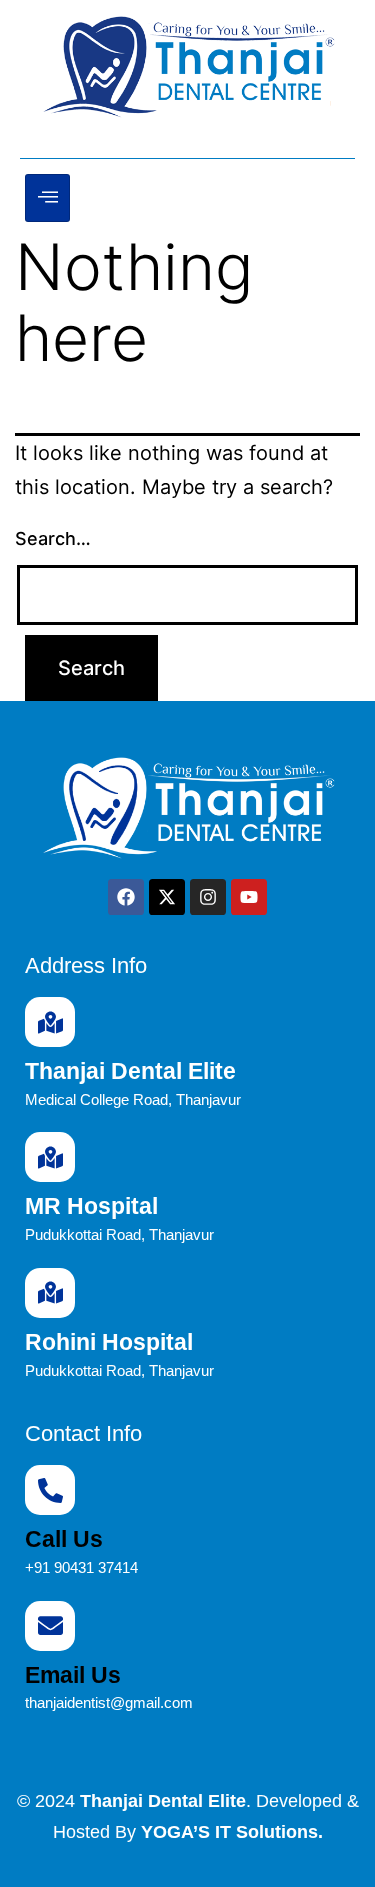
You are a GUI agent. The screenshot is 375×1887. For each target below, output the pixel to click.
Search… (53, 538)
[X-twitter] (167, 897)
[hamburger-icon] (47, 198)
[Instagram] (208, 897)
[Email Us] (50, 1626)
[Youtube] (249, 897)
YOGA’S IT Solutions (229, 1832)
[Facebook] (126, 897)
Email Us (73, 1675)
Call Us (64, 1539)
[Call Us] (50, 1490)
